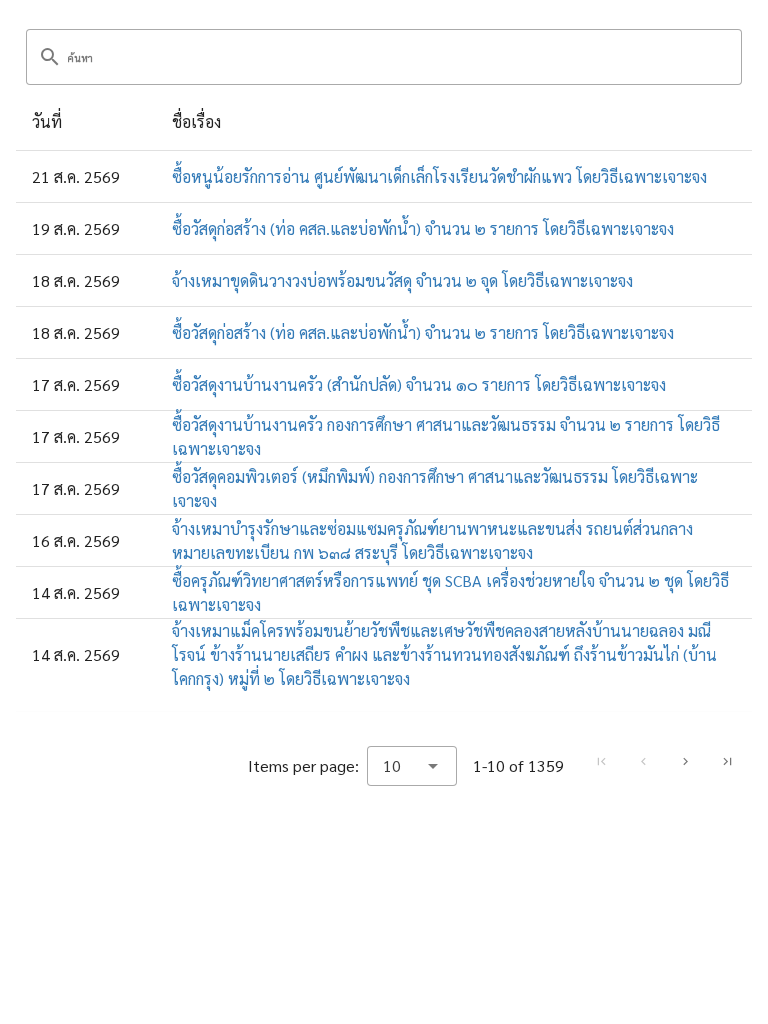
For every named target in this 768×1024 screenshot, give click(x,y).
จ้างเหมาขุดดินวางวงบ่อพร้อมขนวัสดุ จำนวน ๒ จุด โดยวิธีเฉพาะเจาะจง (402, 280)
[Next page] (685, 761)
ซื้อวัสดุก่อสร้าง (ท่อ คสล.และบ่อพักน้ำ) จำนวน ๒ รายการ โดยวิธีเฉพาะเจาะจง (423, 228)
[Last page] (727, 761)
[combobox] (412, 766)
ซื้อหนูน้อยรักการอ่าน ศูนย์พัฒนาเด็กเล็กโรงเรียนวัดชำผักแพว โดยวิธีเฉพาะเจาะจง (439, 176)
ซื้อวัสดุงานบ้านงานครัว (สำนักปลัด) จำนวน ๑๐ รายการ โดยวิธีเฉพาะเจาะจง (419, 384)
